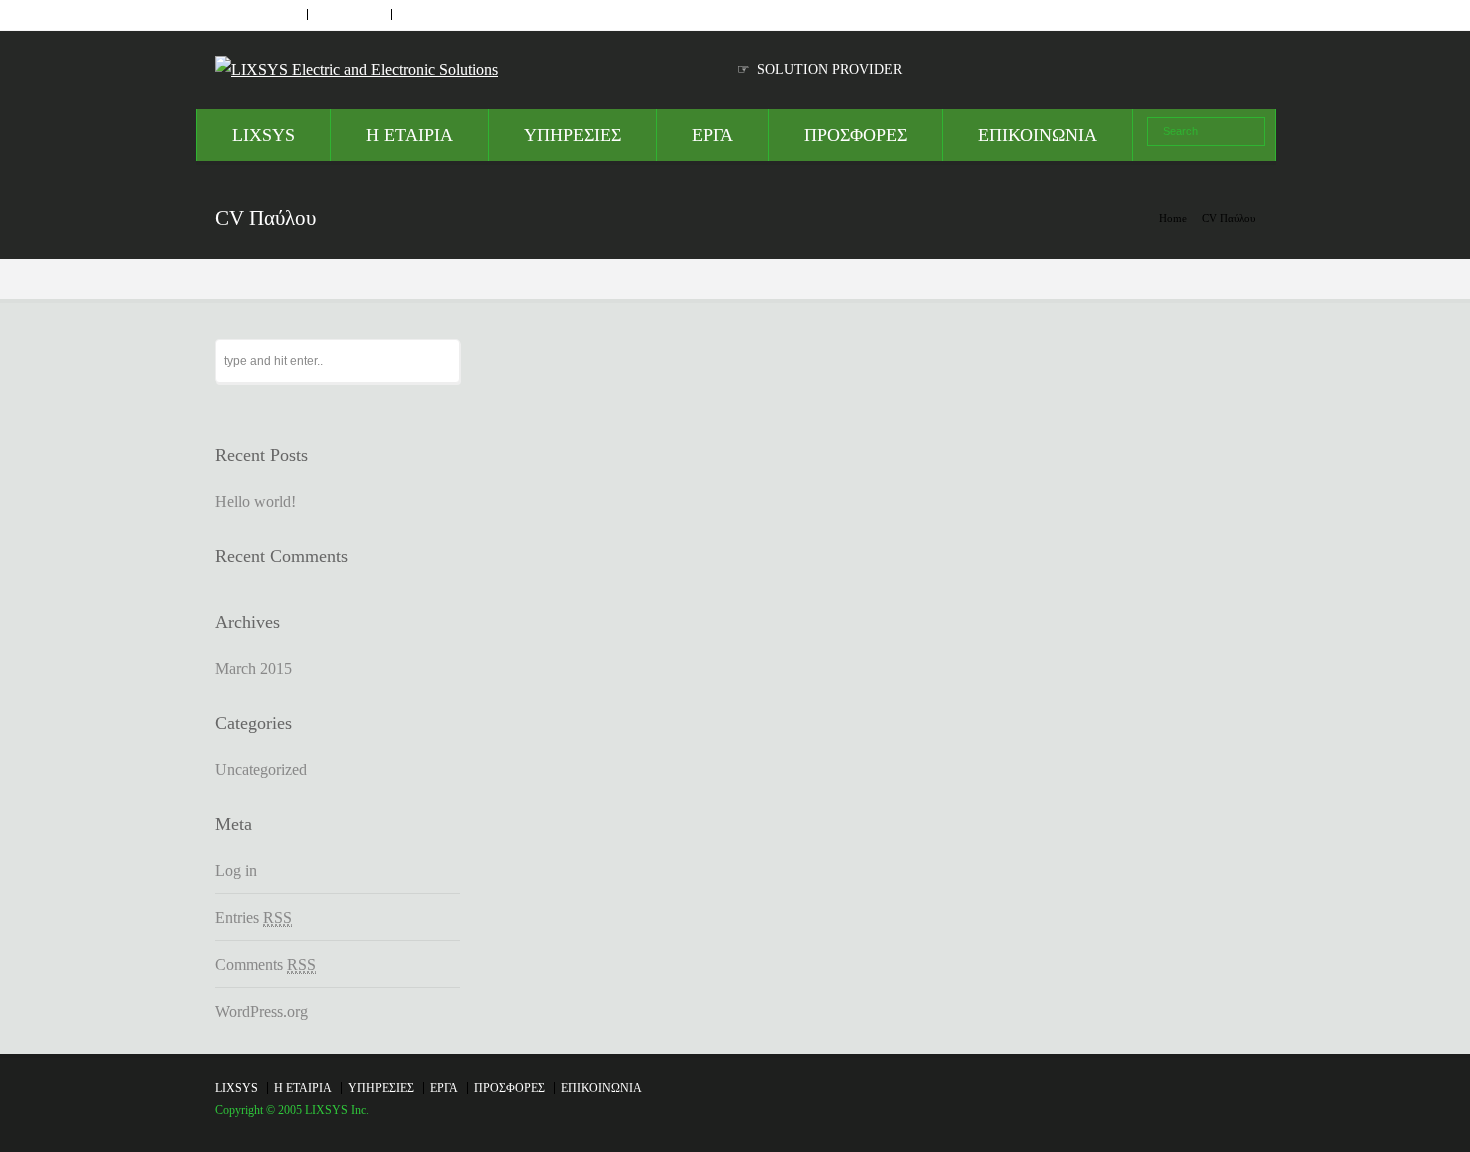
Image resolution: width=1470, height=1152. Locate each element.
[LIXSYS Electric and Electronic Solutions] (356, 69)
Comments (265, 964)
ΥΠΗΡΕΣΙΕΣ (572, 135)
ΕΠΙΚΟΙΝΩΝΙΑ (1037, 135)
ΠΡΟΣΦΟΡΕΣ (855, 135)
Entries (253, 917)
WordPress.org (261, 1011)
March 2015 (253, 668)
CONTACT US (351, 14)
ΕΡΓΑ (712, 135)
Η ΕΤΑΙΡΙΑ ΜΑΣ (261, 14)
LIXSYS (263, 135)
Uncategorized (261, 769)
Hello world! (255, 501)
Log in (236, 870)
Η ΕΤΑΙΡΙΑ (409, 135)
